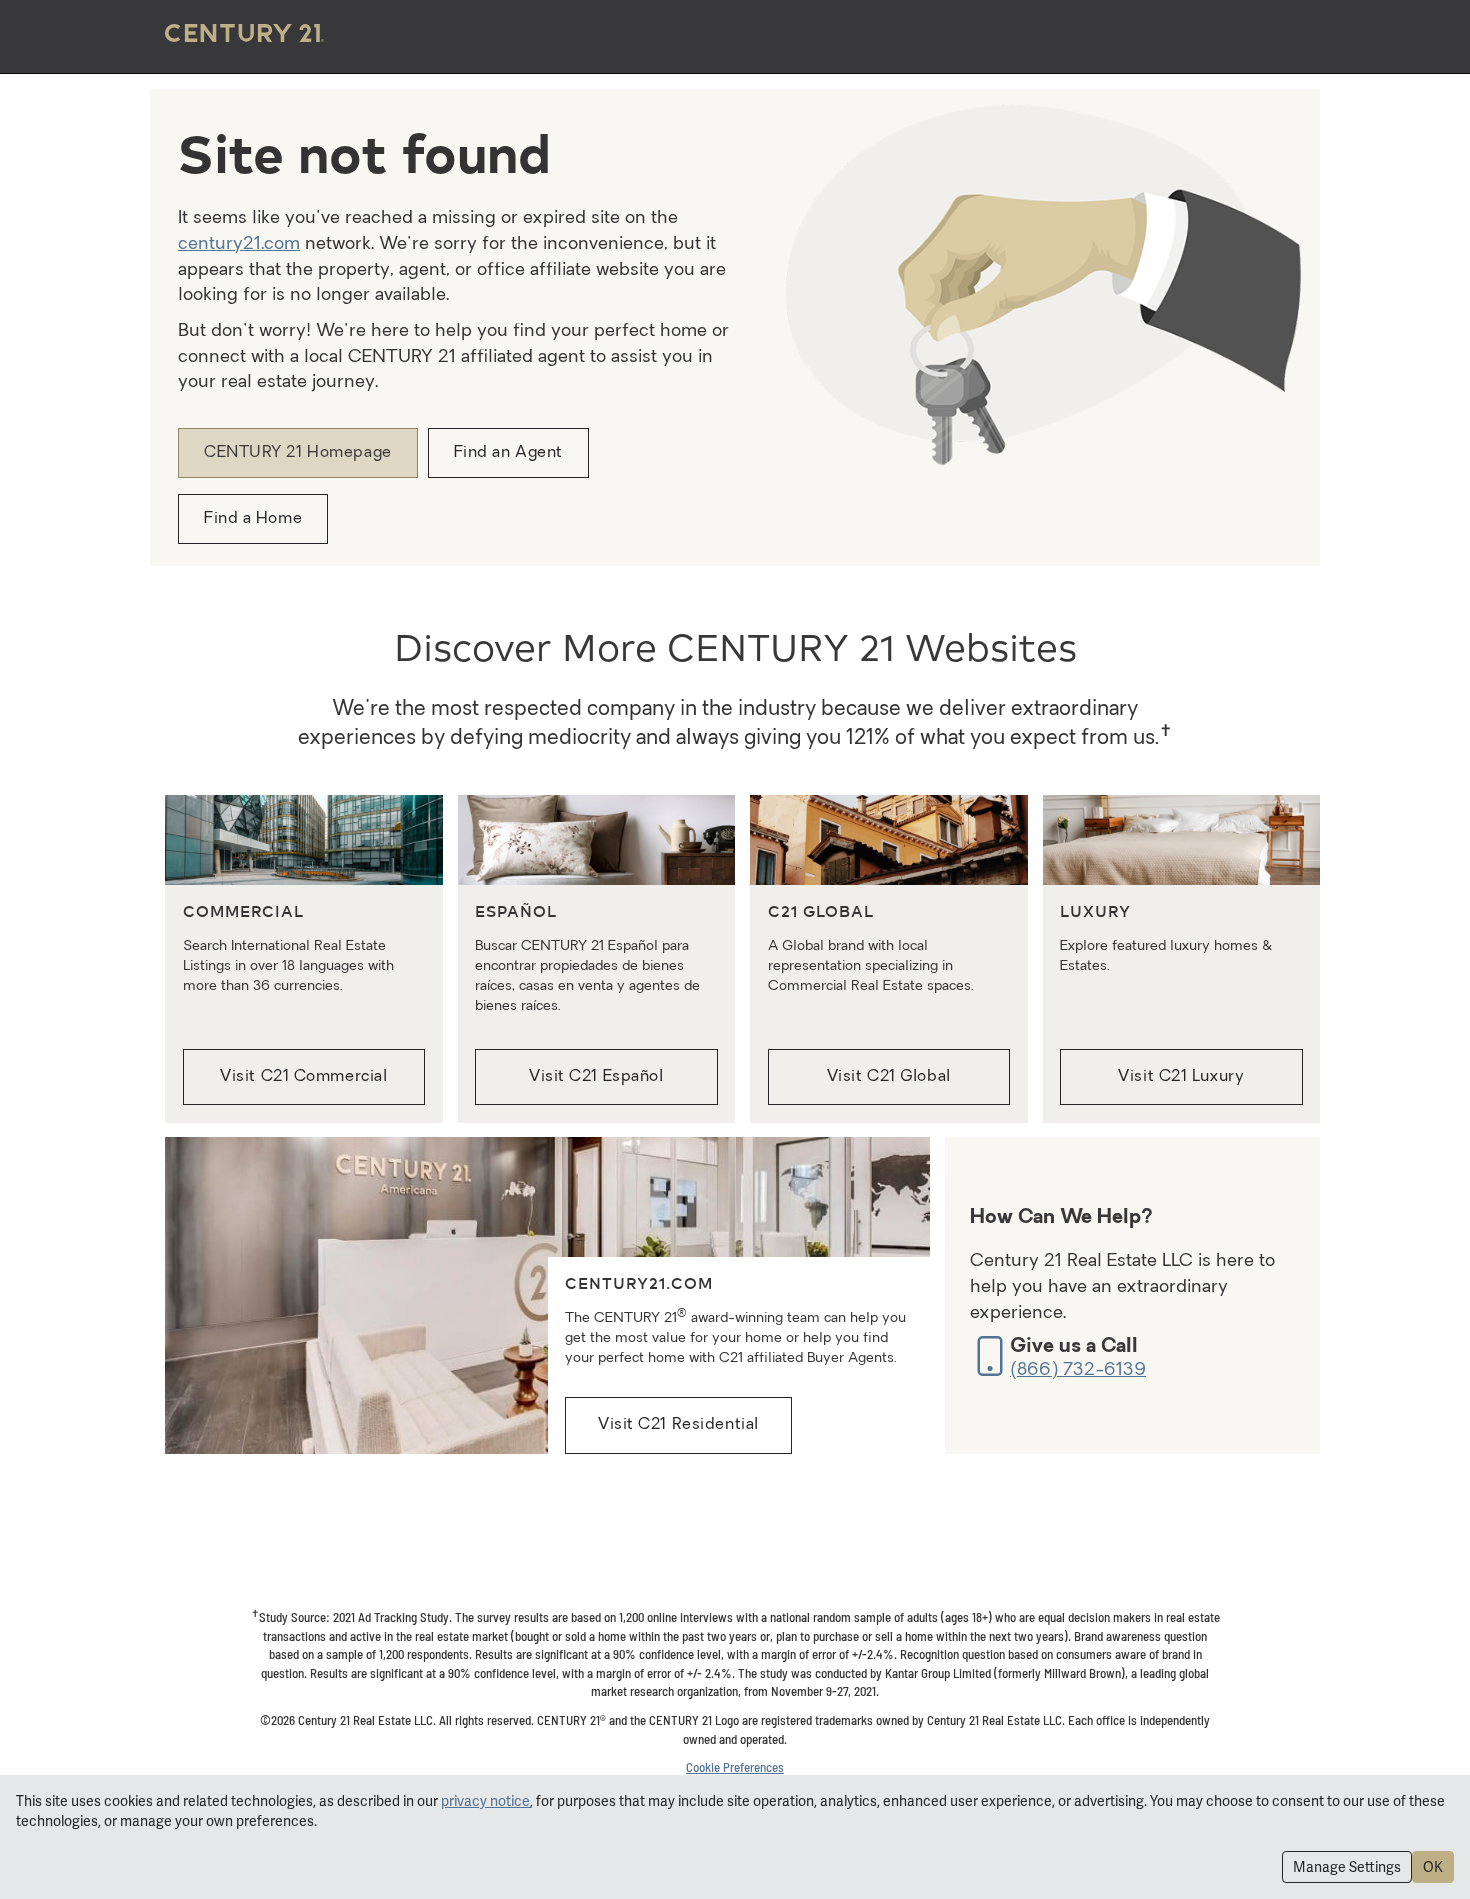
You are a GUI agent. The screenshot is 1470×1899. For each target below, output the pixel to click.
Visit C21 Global (889, 1077)
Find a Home (253, 519)
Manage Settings (1347, 1867)
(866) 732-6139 (1078, 1370)
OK (1433, 1867)
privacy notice (485, 1801)
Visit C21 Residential (678, 1425)
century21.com (239, 244)
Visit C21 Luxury (1181, 1077)
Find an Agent (508, 453)
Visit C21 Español (596, 1077)
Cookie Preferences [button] (735, 1767)
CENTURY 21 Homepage (298, 453)
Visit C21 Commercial (303, 1077)
